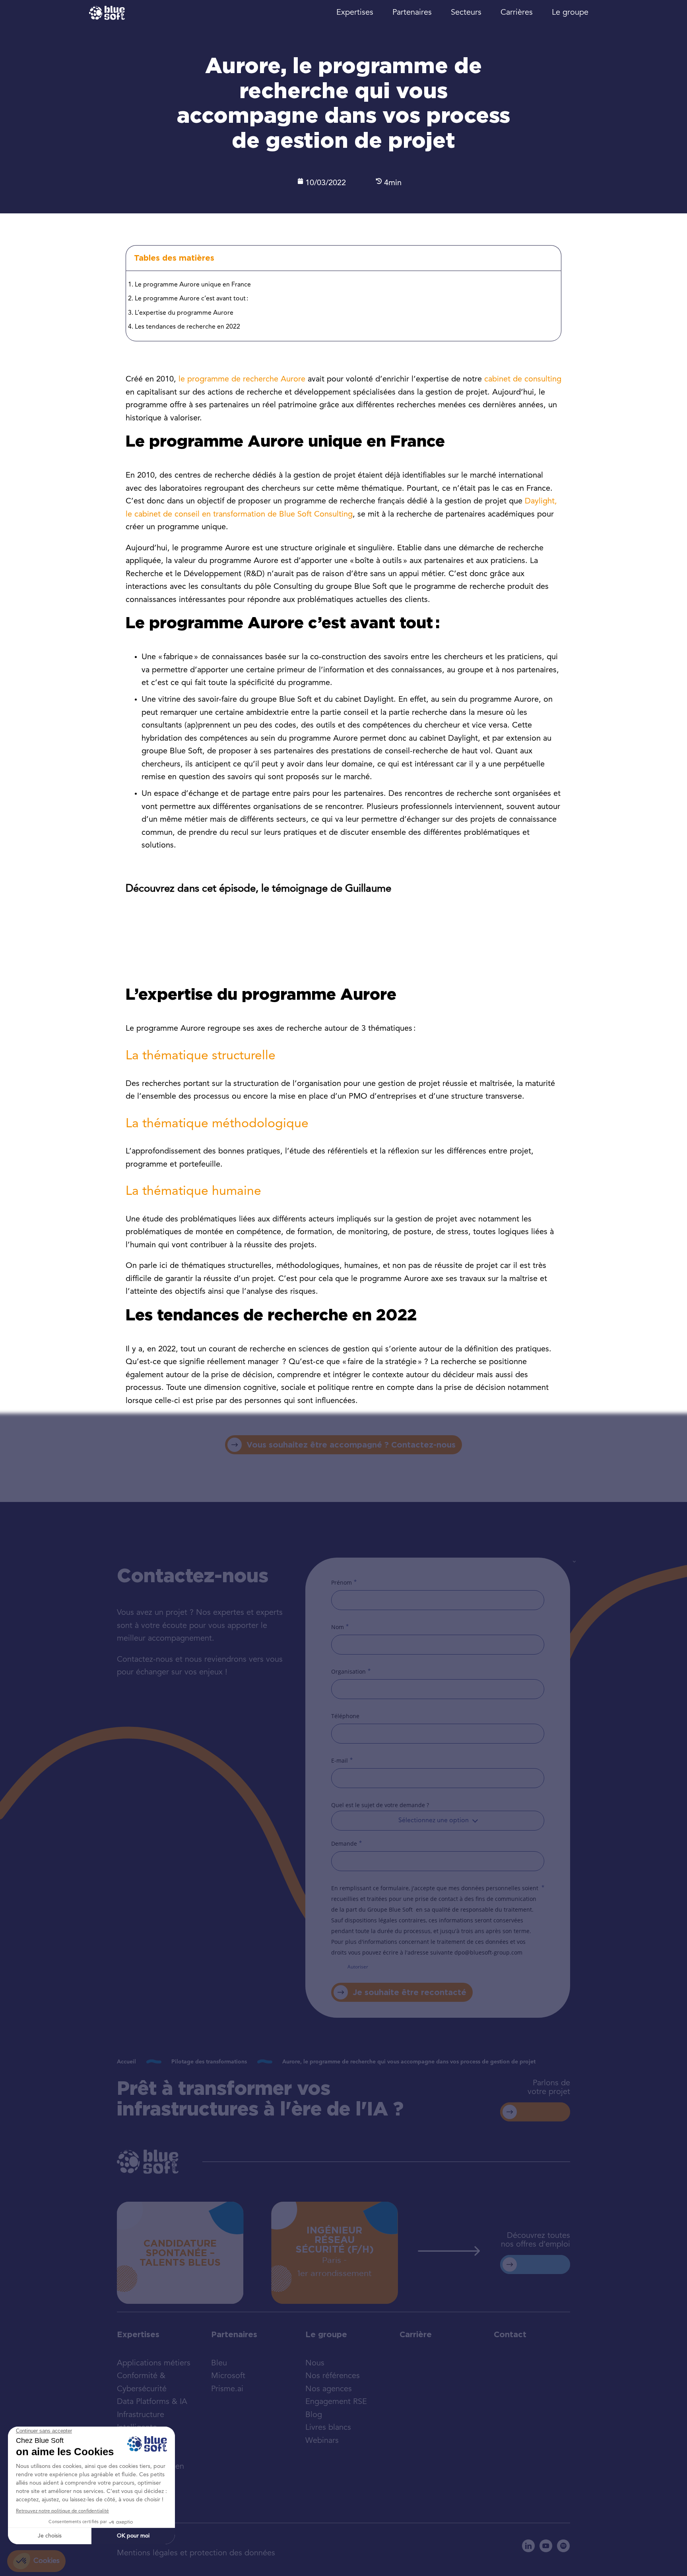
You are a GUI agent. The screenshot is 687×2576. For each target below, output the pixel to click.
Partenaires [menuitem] (412, 13)
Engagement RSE (336, 2402)
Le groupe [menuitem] (570, 13)
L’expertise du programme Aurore (184, 313)
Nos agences (329, 2389)
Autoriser (358, 1967)
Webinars (322, 2441)
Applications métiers (154, 2363)
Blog (314, 2415)
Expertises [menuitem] (355, 13)
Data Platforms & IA (152, 2402)
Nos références (333, 2376)
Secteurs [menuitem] (466, 13)
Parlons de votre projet (549, 2088)
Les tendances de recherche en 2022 (187, 327)
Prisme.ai (227, 2389)
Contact (510, 2334)
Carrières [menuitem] (517, 13)
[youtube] (546, 2546)
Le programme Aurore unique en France (193, 285)
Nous (315, 2363)
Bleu (219, 2363)
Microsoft (228, 2376)
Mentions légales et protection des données (196, 2553)
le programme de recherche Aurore (242, 379)
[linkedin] (528, 2546)
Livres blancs (328, 2428)
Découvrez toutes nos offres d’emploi (536, 2240)
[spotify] (563, 2546)
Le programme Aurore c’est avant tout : (191, 299)
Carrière (416, 2334)
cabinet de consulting (523, 379)
